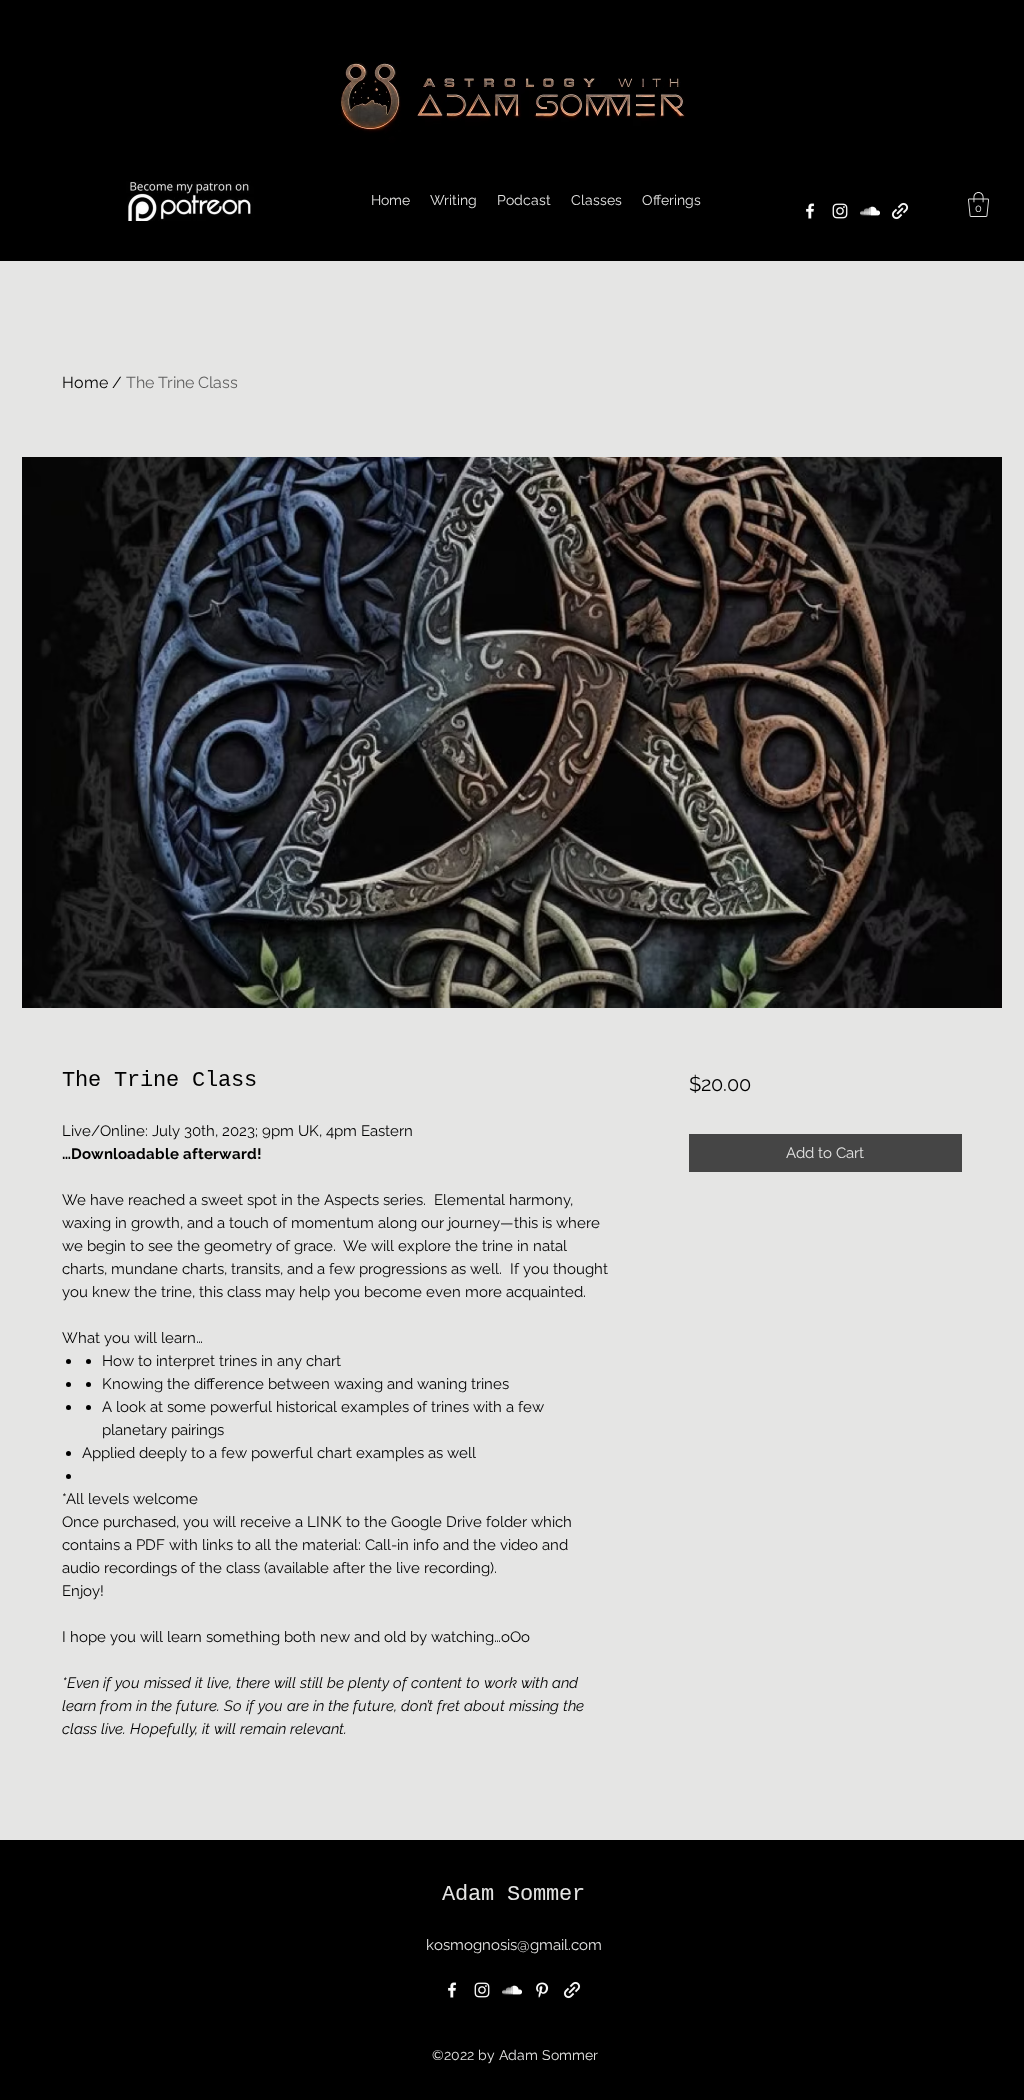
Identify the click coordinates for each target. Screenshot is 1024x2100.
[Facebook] (810, 211)
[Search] (981, 131)
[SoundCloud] (870, 211)
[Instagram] (840, 211)
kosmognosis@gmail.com (514, 1945)
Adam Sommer (513, 1894)
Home (85, 382)
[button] (671, 200)
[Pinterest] (542, 1990)
